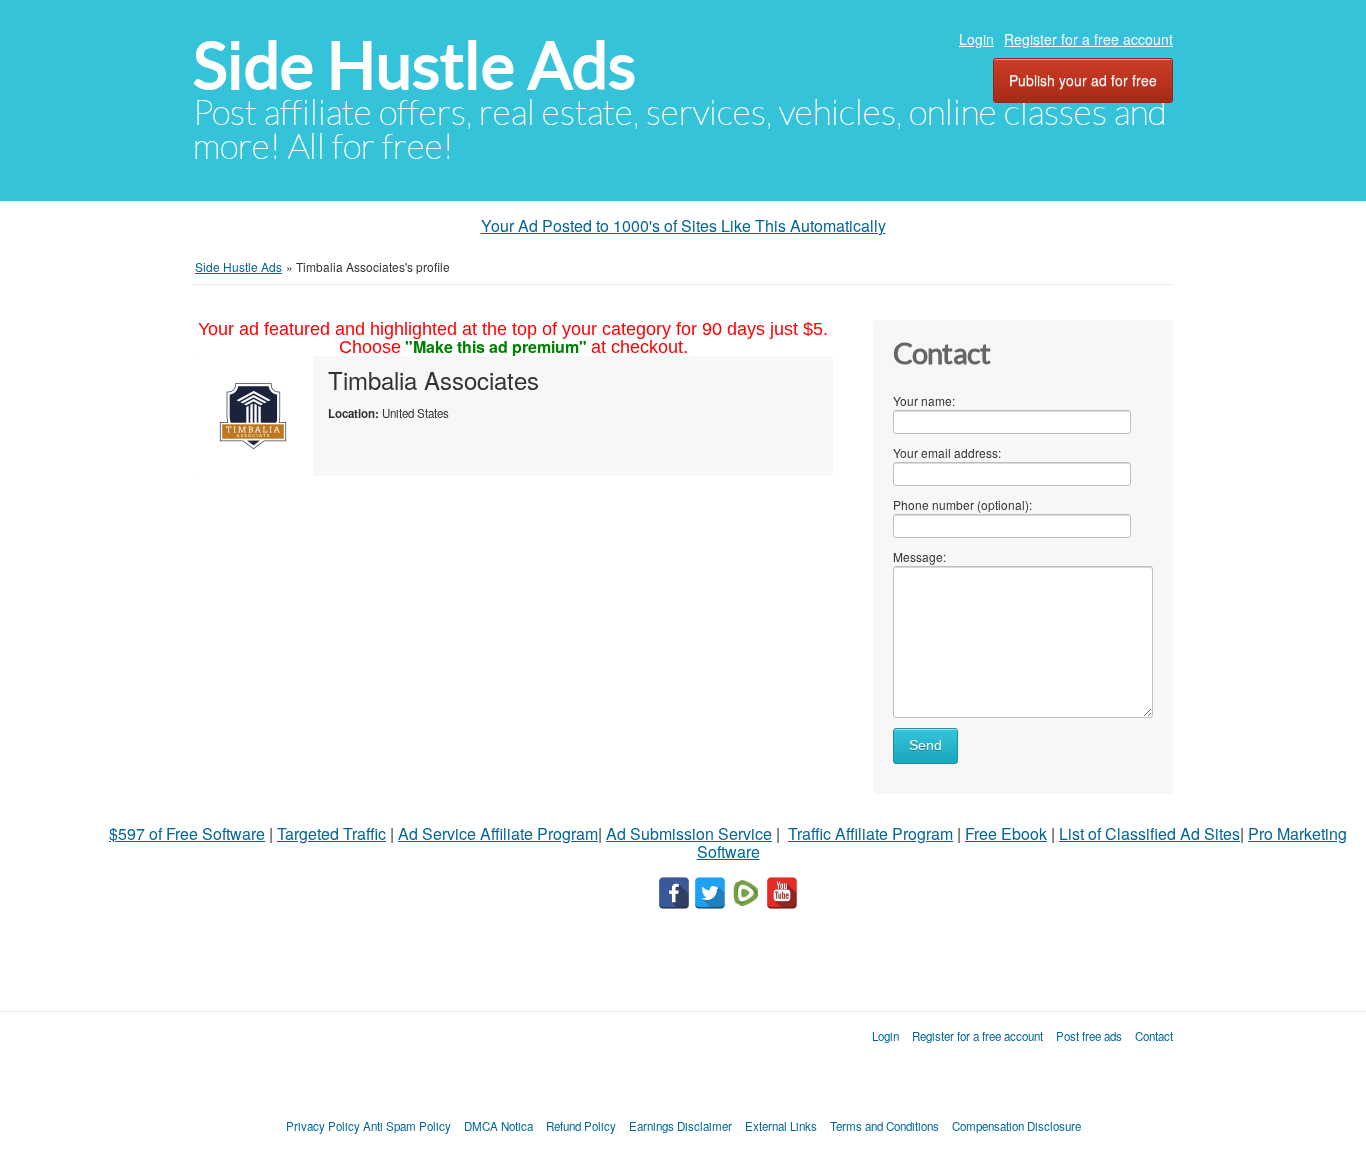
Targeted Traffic (331, 833)
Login (976, 39)
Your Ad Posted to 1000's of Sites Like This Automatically (683, 225)
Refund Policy (581, 1126)
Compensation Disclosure (1016, 1126)
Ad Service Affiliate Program (498, 833)
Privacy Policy (323, 1126)
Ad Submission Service (689, 833)
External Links (781, 1126)
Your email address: (947, 452)
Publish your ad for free (1083, 80)
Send (925, 745)
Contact (1154, 1036)
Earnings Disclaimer (680, 1126)
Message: (919, 556)
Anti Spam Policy (407, 1126)
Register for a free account (1088, 39)
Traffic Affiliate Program (870, 833)
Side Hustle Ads (414, 65)
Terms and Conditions (884, 1126)
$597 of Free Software (187, 833)
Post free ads (1089, 1036)
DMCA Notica (498, 1126)
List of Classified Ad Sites (1149, 833)
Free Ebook (1006, 833)
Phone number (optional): (962, 504)
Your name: (924, 400)
